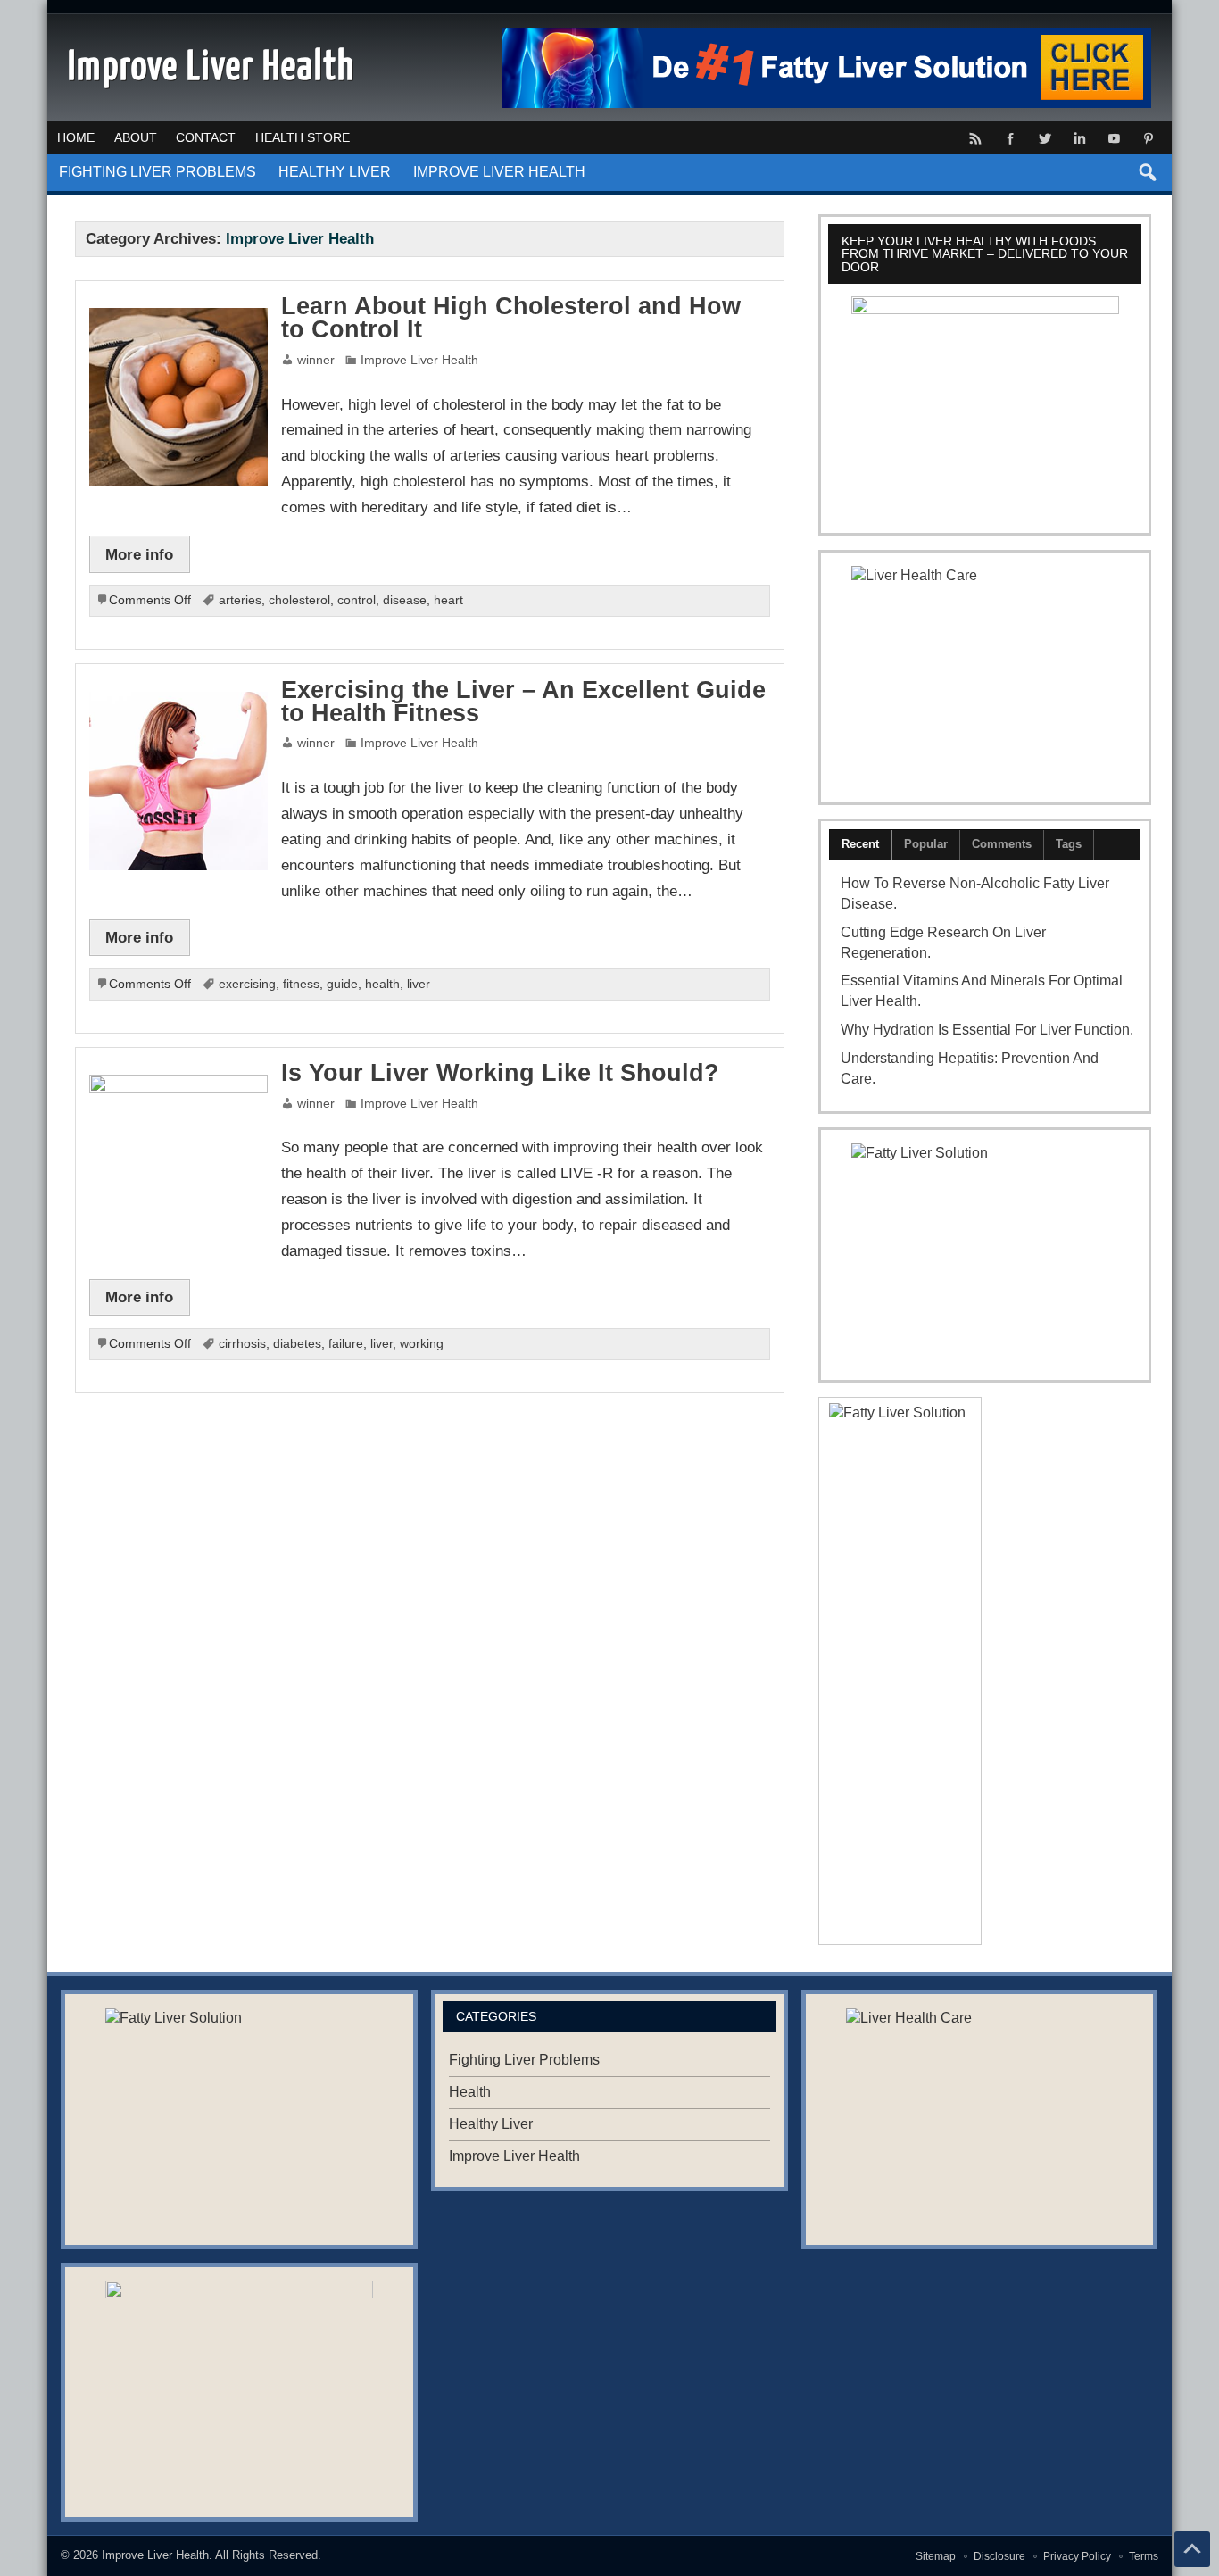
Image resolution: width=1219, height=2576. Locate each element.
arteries (240, 600)
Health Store (303, 137)
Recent (860, 844)
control (357, 600)
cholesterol (299, 600)
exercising (247, 984)
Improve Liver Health (499, 172)
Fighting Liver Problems (158, 172)
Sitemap (936, 2556)
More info (139, 554)
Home (76, 137)
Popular (926, 844)
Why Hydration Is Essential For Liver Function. (987, 1030)
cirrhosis (242, 1344)
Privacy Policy (1077, 2556)
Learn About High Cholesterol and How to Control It (511, 318)
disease (405, 600)
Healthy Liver (335, 172)
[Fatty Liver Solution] (984, 1255)
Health (470, 2092)
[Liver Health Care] (984, 677)
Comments (1002, 844)
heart (448, 600)
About (136, 137)
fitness (301, 984)
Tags (1069, 844)
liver (419, 984)
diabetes (297, 1344)
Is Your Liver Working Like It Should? (500, 1073)
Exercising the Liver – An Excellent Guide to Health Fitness (523, 702)
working (422, 1344)
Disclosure (999, 2556)
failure (346, 1344)
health (382, 984)
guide (342, 984)
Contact (206, 137)
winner (316, 360)
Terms (1144, 2556)
